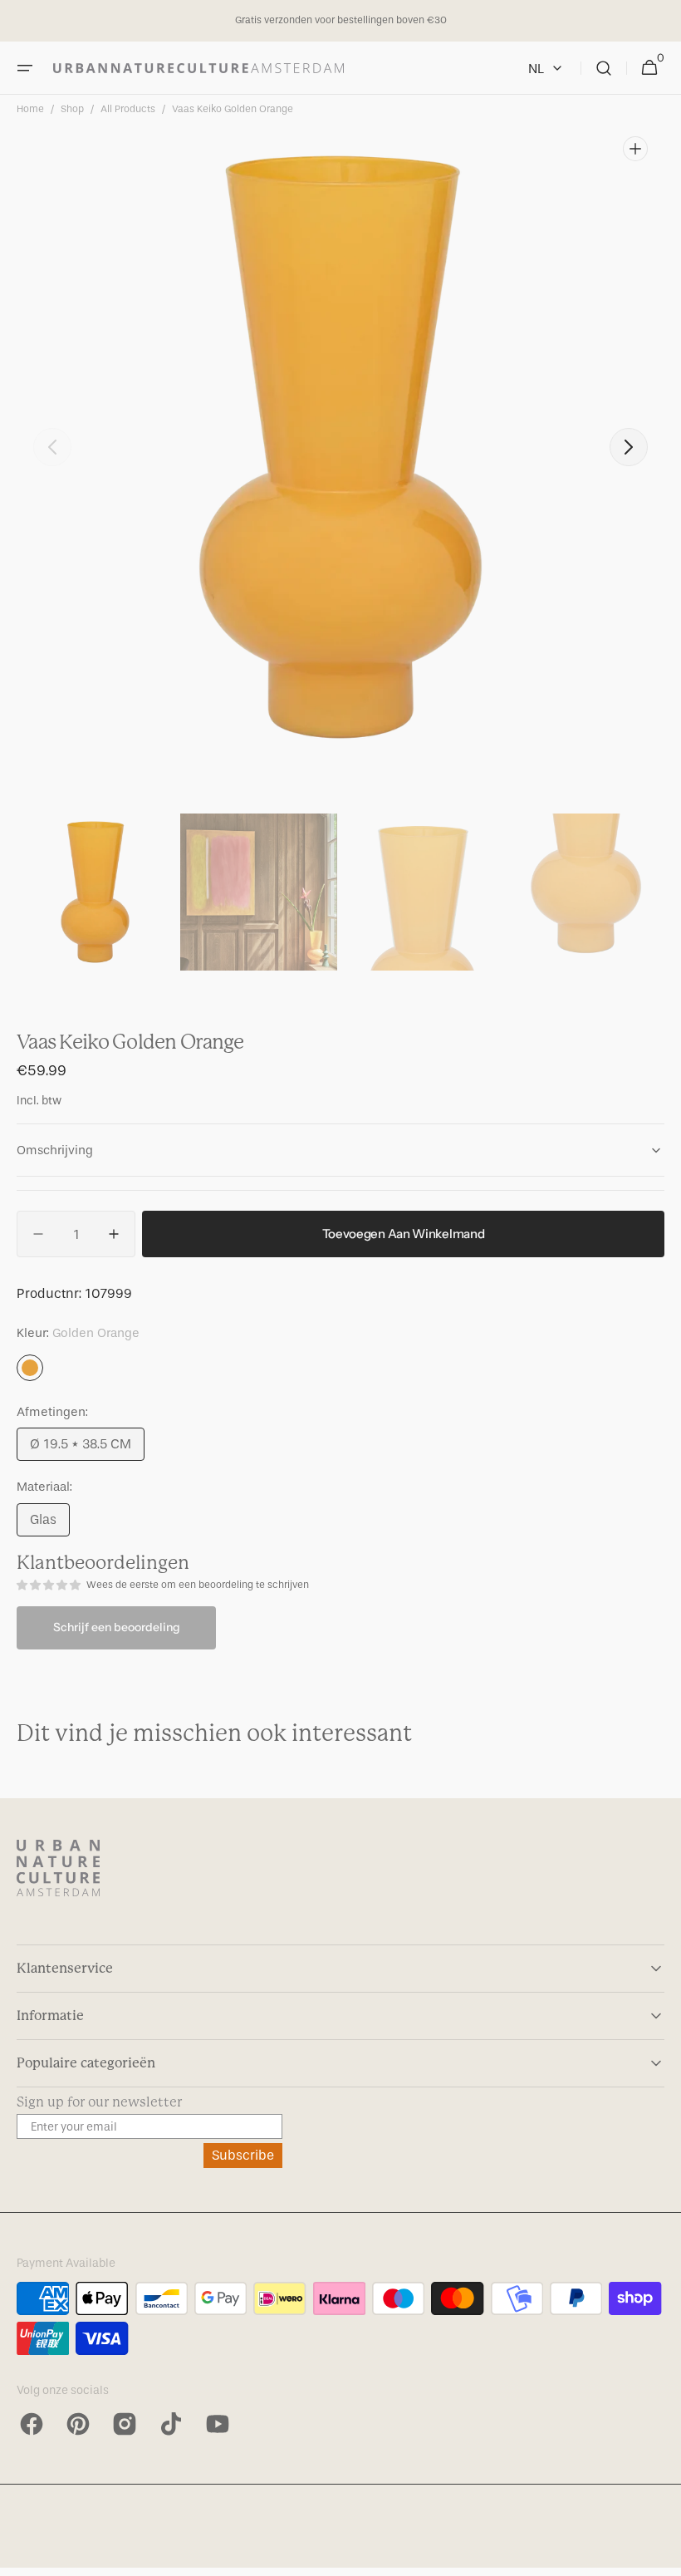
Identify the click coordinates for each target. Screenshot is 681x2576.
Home (30, 109)
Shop (72, 109)
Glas (50, 1524)
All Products (128, 109)
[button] (25, 68)
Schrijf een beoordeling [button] (117, 1627)
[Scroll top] (661, 2556)
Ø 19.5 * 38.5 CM (87, 1448)
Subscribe (243, 2155)
